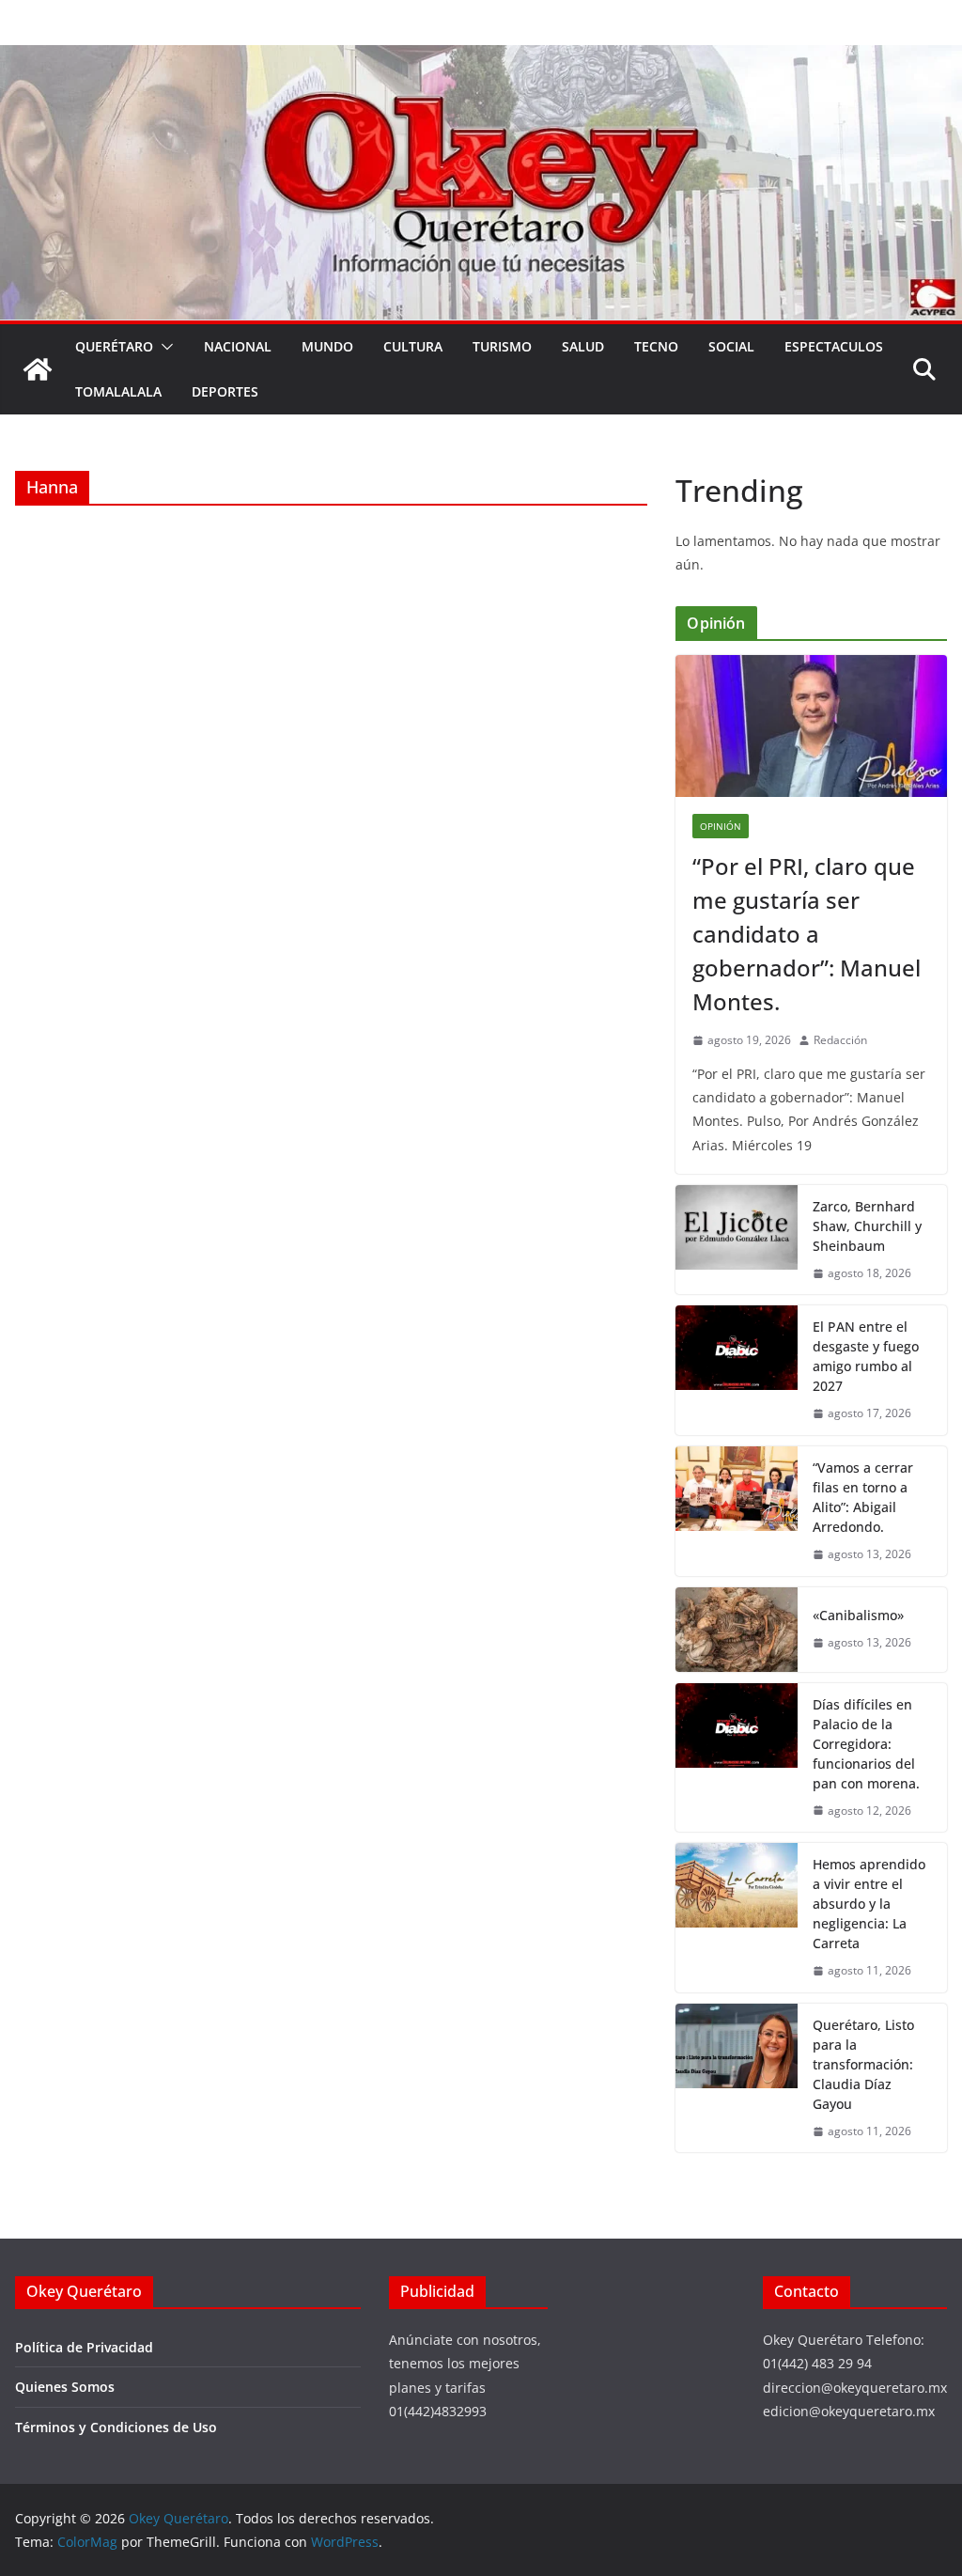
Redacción (840, 1040)
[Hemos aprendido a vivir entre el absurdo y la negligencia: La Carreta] (737, 1918)
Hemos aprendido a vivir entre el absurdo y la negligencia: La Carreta (869, 1904)
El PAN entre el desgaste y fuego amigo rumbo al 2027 (866, 1356)
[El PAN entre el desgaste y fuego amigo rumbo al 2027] (737, 1370)
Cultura (413, 346)
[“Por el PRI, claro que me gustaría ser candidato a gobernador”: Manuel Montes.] (811, 726)
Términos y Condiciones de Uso (116, 2427)
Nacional (238, 346)
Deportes (225, 391)
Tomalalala (118, 391)
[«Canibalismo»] (737, 1630)
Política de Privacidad (84, 2347)
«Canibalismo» (858, 1615)
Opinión (721, 826)
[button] (163, 347)
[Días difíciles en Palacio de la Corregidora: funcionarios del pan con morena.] (737, 1758)
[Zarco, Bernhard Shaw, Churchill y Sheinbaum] (737, 1240)
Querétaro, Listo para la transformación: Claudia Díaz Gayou (863, 2064)
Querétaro (114, 346)
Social (731, 346)
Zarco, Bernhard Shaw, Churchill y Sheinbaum (867, 1226)
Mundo (327, 346)
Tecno (656, 346)
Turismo (502, 346)
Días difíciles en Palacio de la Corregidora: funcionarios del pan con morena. (866, 1744)
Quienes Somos (65, 2387)
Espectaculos (834, 346)
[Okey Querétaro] (481, 58)
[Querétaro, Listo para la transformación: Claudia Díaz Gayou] (737, 2078)
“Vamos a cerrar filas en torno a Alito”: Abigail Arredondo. (863, 1497)
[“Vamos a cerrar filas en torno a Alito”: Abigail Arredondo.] (737, 1511)
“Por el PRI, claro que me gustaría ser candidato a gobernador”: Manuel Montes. (807, 934)
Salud (583, 346)
